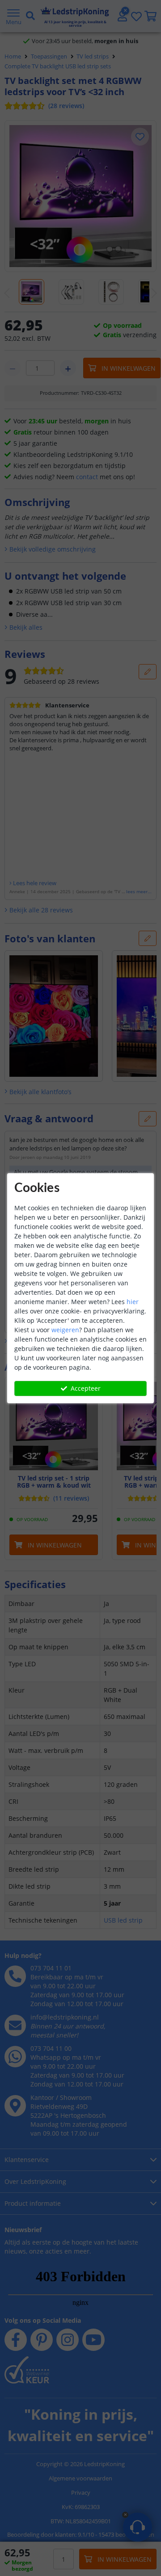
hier (133, 1302)
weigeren (65, 1330)
